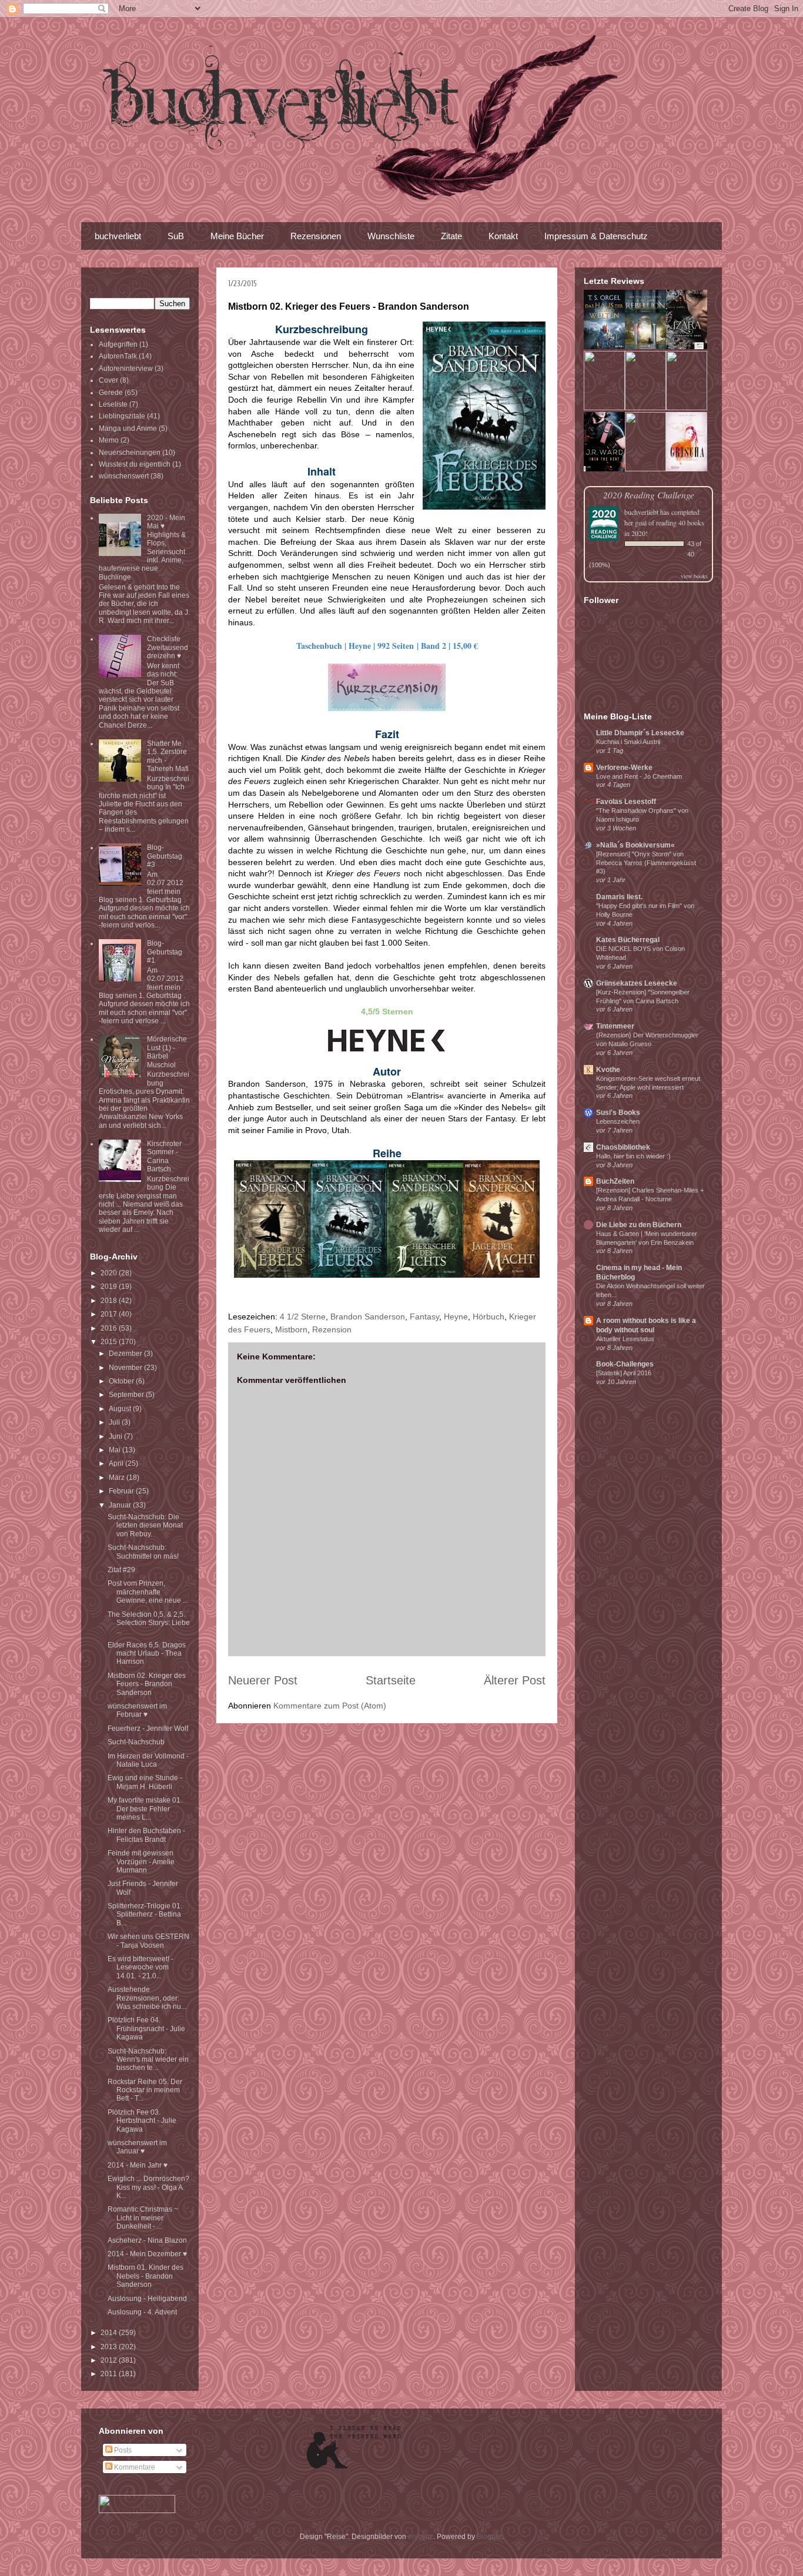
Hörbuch (489, 1317)
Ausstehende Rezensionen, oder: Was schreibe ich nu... (147, 1998)
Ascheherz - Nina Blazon (147, 2240)
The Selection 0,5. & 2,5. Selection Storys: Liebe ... (149, 1623)
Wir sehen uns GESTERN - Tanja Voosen (148, 1941)
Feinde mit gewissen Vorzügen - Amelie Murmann (141, 1862)
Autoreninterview (126, 369)
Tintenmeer (615, 1026)
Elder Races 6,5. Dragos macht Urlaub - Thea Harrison (147, 1654)
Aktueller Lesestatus (625, 1339)
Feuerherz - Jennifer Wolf (148, 1729)
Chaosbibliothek (623, 1147)
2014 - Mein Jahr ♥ (138, 2165)
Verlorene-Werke (624, 768)
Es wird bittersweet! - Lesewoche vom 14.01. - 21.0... (140, 1967)
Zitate (451, 236)
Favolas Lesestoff (626, 802)
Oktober (122, 1381)
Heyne (456, 1317)
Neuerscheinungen (130, 453)
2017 (110, 1314)
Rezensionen (316, 236)
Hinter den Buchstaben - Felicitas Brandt (146, 1835)
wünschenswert (124, 476)
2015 (110, 1342)
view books (694, 576)
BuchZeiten (615, 1181)
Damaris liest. (619, 897)
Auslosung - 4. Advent (142, 2312)
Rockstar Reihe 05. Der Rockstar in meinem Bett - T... (145, 2090)
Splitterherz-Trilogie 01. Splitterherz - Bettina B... (145, 1915)
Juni (116, 1436)
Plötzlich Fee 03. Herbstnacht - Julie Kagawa (142, 2121)
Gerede (111, 393)
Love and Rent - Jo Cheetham (639, 776)
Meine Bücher (237, 236)
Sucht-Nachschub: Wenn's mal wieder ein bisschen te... (148, 2060)
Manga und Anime (128, 428)
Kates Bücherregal (628, 940)
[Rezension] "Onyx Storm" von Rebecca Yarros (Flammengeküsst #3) (646, 863)
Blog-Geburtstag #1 (165, 952)
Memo (109, 440)
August (121, 1409)
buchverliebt (118, 236)
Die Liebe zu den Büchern (639, 1225)
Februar (122, 1491)
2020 (110, 1273)
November (126, 1368)
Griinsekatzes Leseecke (637, 983)
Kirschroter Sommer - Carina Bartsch (164, 1156)
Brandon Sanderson (368, 1317)
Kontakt (503, 236)
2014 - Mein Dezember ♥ (147, 2254)
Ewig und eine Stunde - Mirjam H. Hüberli (145, 1782)
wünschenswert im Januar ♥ (137, 2147)
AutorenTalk (118, 356)
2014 (110, 2333)
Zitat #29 (121, 1570)
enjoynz (421, 2537)
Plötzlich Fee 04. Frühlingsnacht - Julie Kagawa (146, 2029)
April (117, 1463)
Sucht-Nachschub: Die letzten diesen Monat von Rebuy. (145, 1525)
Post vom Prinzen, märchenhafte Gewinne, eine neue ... (148, 1592)
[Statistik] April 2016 (624, 1373)
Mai (116, 1450)
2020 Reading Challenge (649, 495)
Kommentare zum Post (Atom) (330, 1706)
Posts (122, 2450)
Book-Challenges (625, 1364)
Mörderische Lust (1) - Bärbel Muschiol (167, 1052)
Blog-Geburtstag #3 (165, 856)
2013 (110, 2347)
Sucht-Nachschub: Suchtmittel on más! (143, 1552)
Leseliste (113, 404)
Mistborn (291, 1329)
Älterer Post (515, 1680)
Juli (115, 1422)
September (127, 1395)
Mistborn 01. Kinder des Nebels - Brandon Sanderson (145, 2276)
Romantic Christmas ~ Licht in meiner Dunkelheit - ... (143, 2218)
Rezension (332, 1329)
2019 (110, 1287)
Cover (108, 380)
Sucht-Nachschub (136, 1742)
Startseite (391, 1680)
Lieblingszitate (122, 416)
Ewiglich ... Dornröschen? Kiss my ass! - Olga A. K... (148, 2187)
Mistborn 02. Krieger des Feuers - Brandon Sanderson (147, 1684)
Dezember (126, 1354)
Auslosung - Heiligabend (147, 2299)
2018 (110, 1301)
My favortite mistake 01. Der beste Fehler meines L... (145, 1809)
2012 (110, 2360)
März (118, 1478)
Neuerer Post (263, 1680)
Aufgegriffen (118, 344)
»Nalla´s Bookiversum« (635, 845)
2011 (110, 2374)
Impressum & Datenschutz (596, 236)
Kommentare (134, 2467)
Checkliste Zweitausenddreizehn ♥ (168, 647)
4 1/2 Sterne (303, 1317)
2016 (110, 1328)
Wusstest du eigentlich (135, 464)
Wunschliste (391, 236)
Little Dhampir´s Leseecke (640, 733)
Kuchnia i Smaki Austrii (628, 742)
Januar (121, 1505)
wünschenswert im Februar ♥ (137, 1710)
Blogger (489, 2537)
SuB (176, 236)
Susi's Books (618, 1113)
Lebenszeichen (618, 1121)
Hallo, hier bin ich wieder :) (633, 1156)
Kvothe (608, 1070)
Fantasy (424, 1317)
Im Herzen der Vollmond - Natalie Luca (148, 1760)
